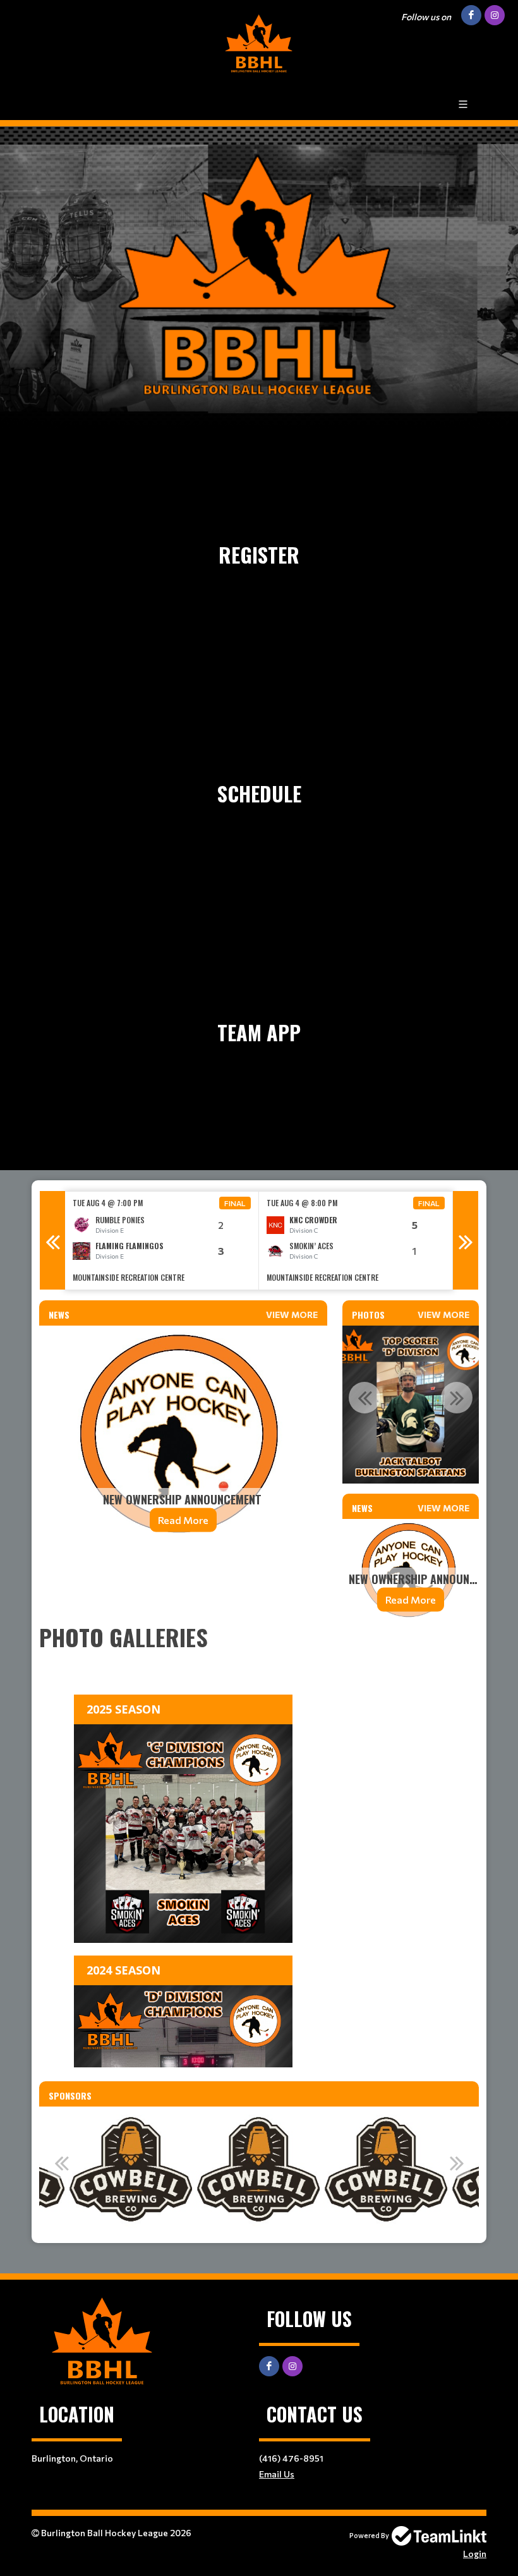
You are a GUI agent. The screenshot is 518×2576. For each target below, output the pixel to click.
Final (235, 1203)
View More (292, 1315)
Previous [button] (52, 1240)
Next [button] (466, 1240)
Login (475, 2554)
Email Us (277, 2474)
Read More (183, 1520)
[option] (162, 1241)
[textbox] (183, 1586)
